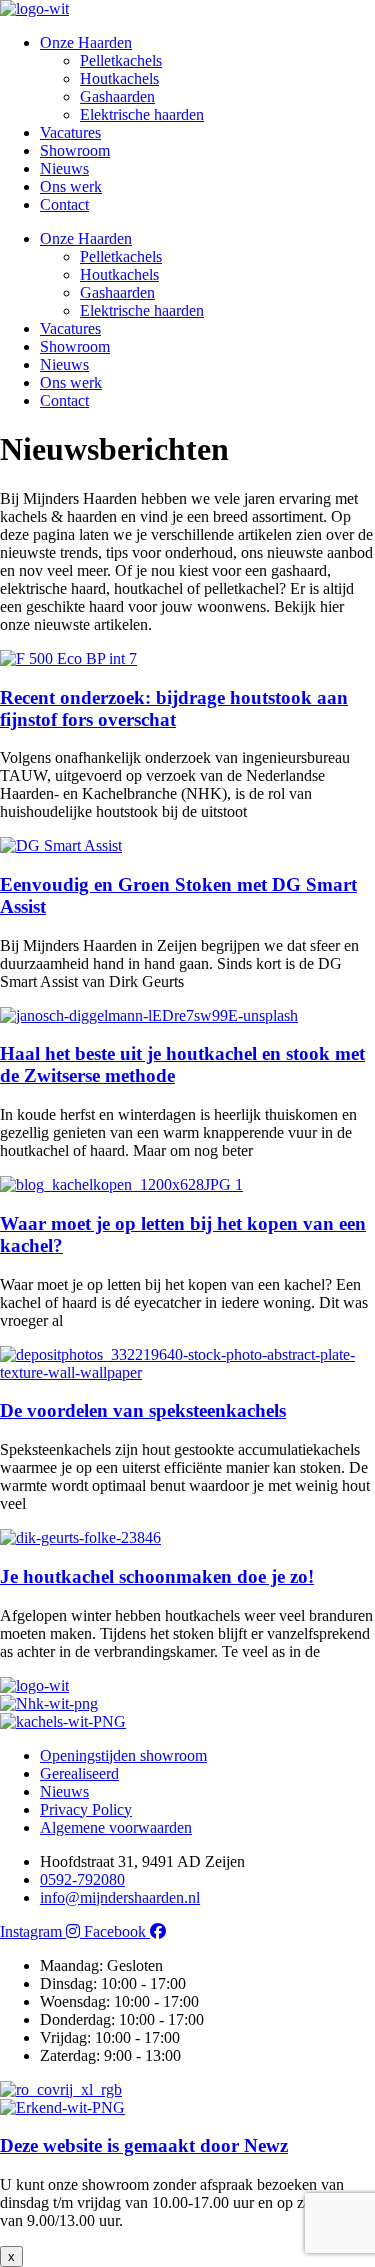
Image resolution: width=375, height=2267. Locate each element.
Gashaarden (117, 96)
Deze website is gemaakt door (144, 2145)
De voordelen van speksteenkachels (143, 1410)
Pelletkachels (121, 60)
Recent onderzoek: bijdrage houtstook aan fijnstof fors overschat (174, 708)
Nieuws (64, 168)
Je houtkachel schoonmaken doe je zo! (157, 1576)
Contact (64, 204)
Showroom (75, 150)
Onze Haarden (86, 42)
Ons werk (71, 186)
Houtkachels (119, 78)
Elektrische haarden (142, 114)
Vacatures (70, 132)
